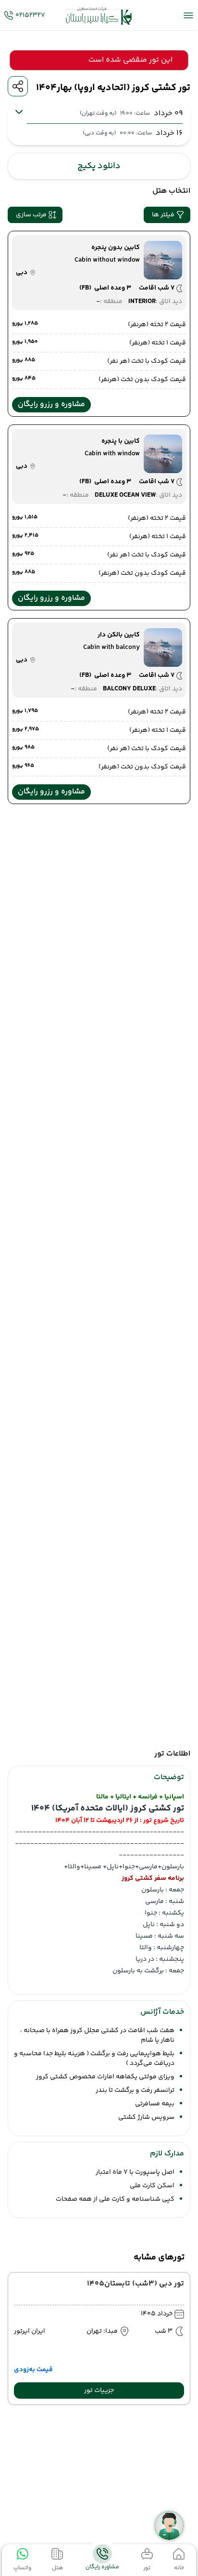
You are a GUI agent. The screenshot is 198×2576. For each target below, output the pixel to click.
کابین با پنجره (121, 441)
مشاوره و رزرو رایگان (51, 404)
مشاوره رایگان (102, 2567)
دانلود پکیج (99, 166)
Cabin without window (107, 260)
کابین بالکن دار (119, 635)
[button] (167, 215)
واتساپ (22, 2568)
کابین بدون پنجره (116, 248)
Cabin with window (112, 454)
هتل (57, 2568)
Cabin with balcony (111, 647)
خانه (179, 2568)
